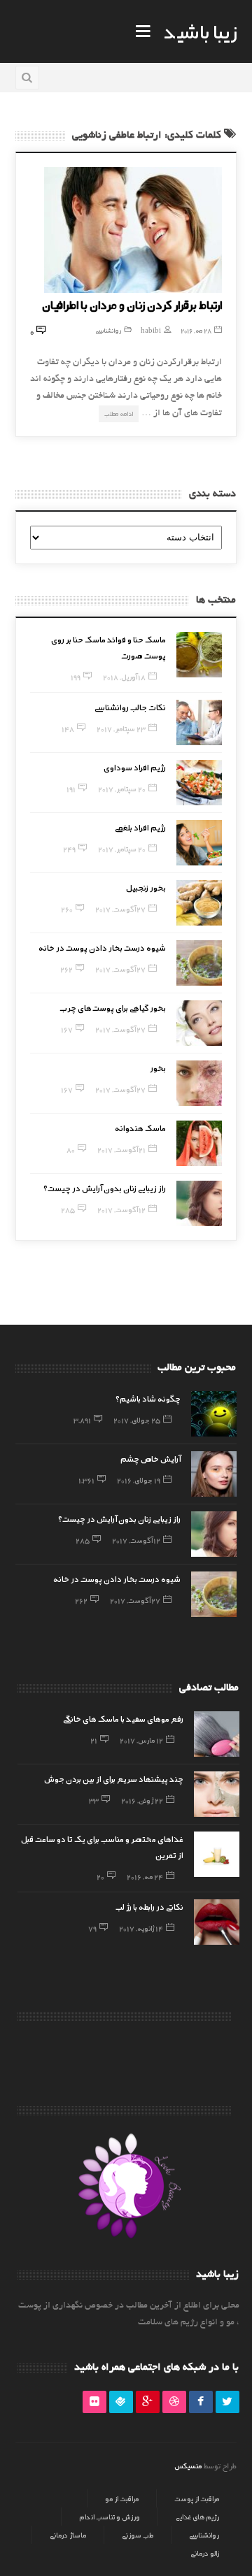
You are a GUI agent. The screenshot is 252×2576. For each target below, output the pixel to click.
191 (71, 789)
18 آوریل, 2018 (124, 677)
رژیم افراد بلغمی (140, 827)
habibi (151, 330)
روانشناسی (108, 330)
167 (67, 1029)
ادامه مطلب (119, 413)
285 (68, 1209)
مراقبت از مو (122, 2498)
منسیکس (188, 2466)
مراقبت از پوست (197, 2498)
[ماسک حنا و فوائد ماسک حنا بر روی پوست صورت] (199, 655)
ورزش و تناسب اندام (110, 2517)
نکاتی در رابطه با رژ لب (149, 1906)
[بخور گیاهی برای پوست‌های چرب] (199, 1023)
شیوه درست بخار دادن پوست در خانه (102, 947)
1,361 (86, 1480)
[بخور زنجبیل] (199, 903)
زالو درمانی (205, 2553)
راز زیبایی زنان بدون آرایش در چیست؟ (105, 1188)
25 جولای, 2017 (137, 1420)
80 (71, 1149)
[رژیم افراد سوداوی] (199, 783)
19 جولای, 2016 (139, 1480)
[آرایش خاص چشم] (214, 1474)
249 (69, 849)
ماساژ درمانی (68, 2535)
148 (68, 728)
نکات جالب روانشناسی (130, 707)
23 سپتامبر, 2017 (121, 728)
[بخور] (199, 1083)
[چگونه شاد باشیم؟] (214, 1414)
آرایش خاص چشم (150, 1458)
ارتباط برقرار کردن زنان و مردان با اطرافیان (132, 304)
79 (92, 1928)
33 (94, 1800)
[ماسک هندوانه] (199, 1143)
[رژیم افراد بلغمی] (199, 843)
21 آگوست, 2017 (121, 1149)
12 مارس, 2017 (141, 1740)
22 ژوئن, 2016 (142, 1800)
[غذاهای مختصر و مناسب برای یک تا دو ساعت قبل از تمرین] (217, 1854)
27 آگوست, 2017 (120, 909)
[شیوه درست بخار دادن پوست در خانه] (199, 963)
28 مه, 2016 (196, 330)
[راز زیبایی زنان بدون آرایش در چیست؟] (199, 1203)
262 (66, 969)
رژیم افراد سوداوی (135, 767)
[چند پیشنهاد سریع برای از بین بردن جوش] (217, 1794)
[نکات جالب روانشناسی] (199, 722)
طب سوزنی (138, 2535)
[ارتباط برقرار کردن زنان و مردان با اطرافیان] (133, 230)
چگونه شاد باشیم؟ (148, 1398)
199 (76, 677)
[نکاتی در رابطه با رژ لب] (217, 1922)
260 (67, 909)
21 (94, 1740)
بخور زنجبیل (146, 887)
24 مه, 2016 (145, 1876)
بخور (158, 1067)
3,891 (82, 1420)
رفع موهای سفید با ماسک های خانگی (123, 1718)
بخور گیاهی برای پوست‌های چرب (113, 1007)
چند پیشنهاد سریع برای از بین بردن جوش (114, 1778)
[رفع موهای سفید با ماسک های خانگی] (217, 1734)
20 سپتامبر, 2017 (122, 789)
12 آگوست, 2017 (121, 1209)
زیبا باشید (200, 31)
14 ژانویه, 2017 (141, 1928)
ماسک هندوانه (140, 1128)
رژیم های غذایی (197, 2517)
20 (100, 1876)
